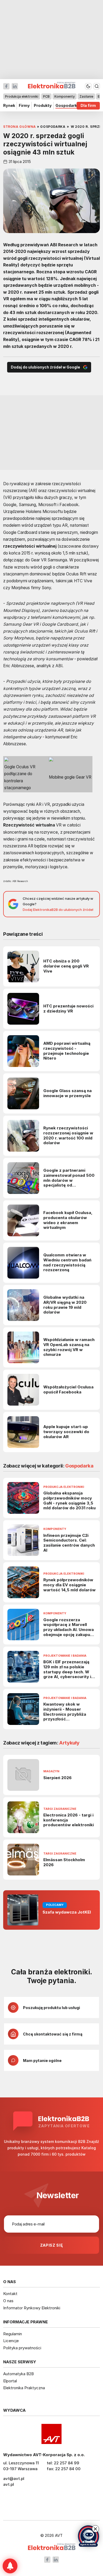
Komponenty (65, 96)
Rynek (9, 106)
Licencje (11, 2341)
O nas (8, 2301)
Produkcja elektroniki (22, 96)
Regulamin (13, 2334)
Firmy (24, 106)
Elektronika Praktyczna (24, 2388)
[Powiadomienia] (10, 2566)
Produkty (43, 106)
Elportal (10, 2381)
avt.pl (9, 2484)
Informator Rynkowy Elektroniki (32, 2308)
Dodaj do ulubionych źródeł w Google (45, 367)
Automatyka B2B (18, 2374)
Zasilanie (86, 96)
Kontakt (10, 2294)
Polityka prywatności (22, 2348)
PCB (46, 96)
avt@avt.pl (14, 2479)
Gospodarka (67, 106)
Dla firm (88, 106)
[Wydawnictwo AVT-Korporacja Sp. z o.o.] (51, 2434)
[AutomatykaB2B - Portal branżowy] (52, 2547)
